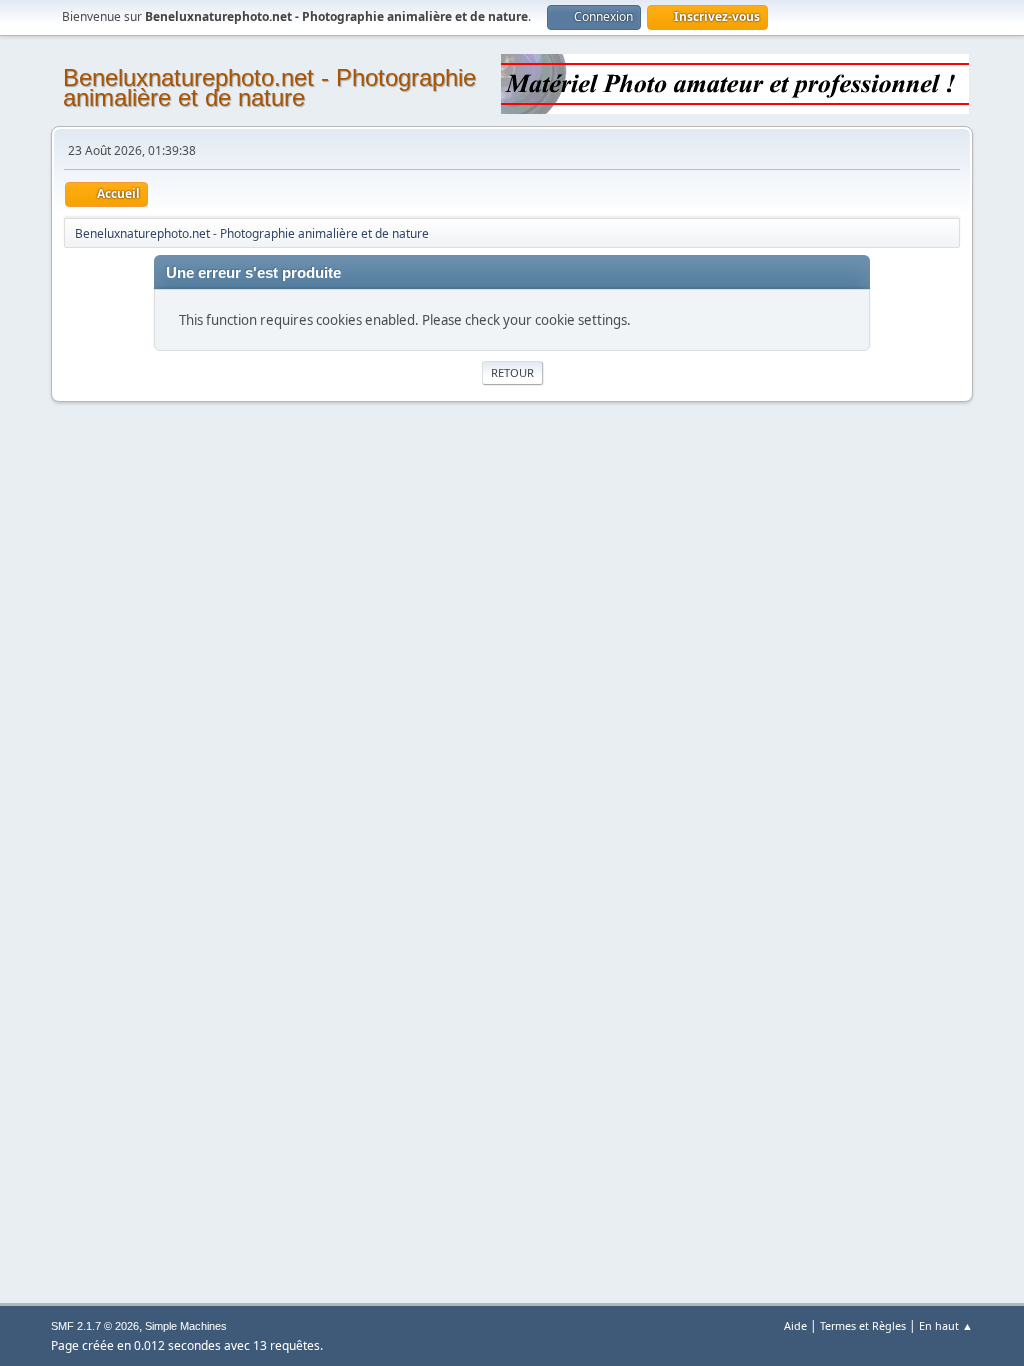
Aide (795, 1325)
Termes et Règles (863, 1325)
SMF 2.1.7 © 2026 (95, 1326)
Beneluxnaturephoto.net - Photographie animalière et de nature (269, 87)
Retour (512, 372)
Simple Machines (186, 1326)
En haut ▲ (946, 1325)
